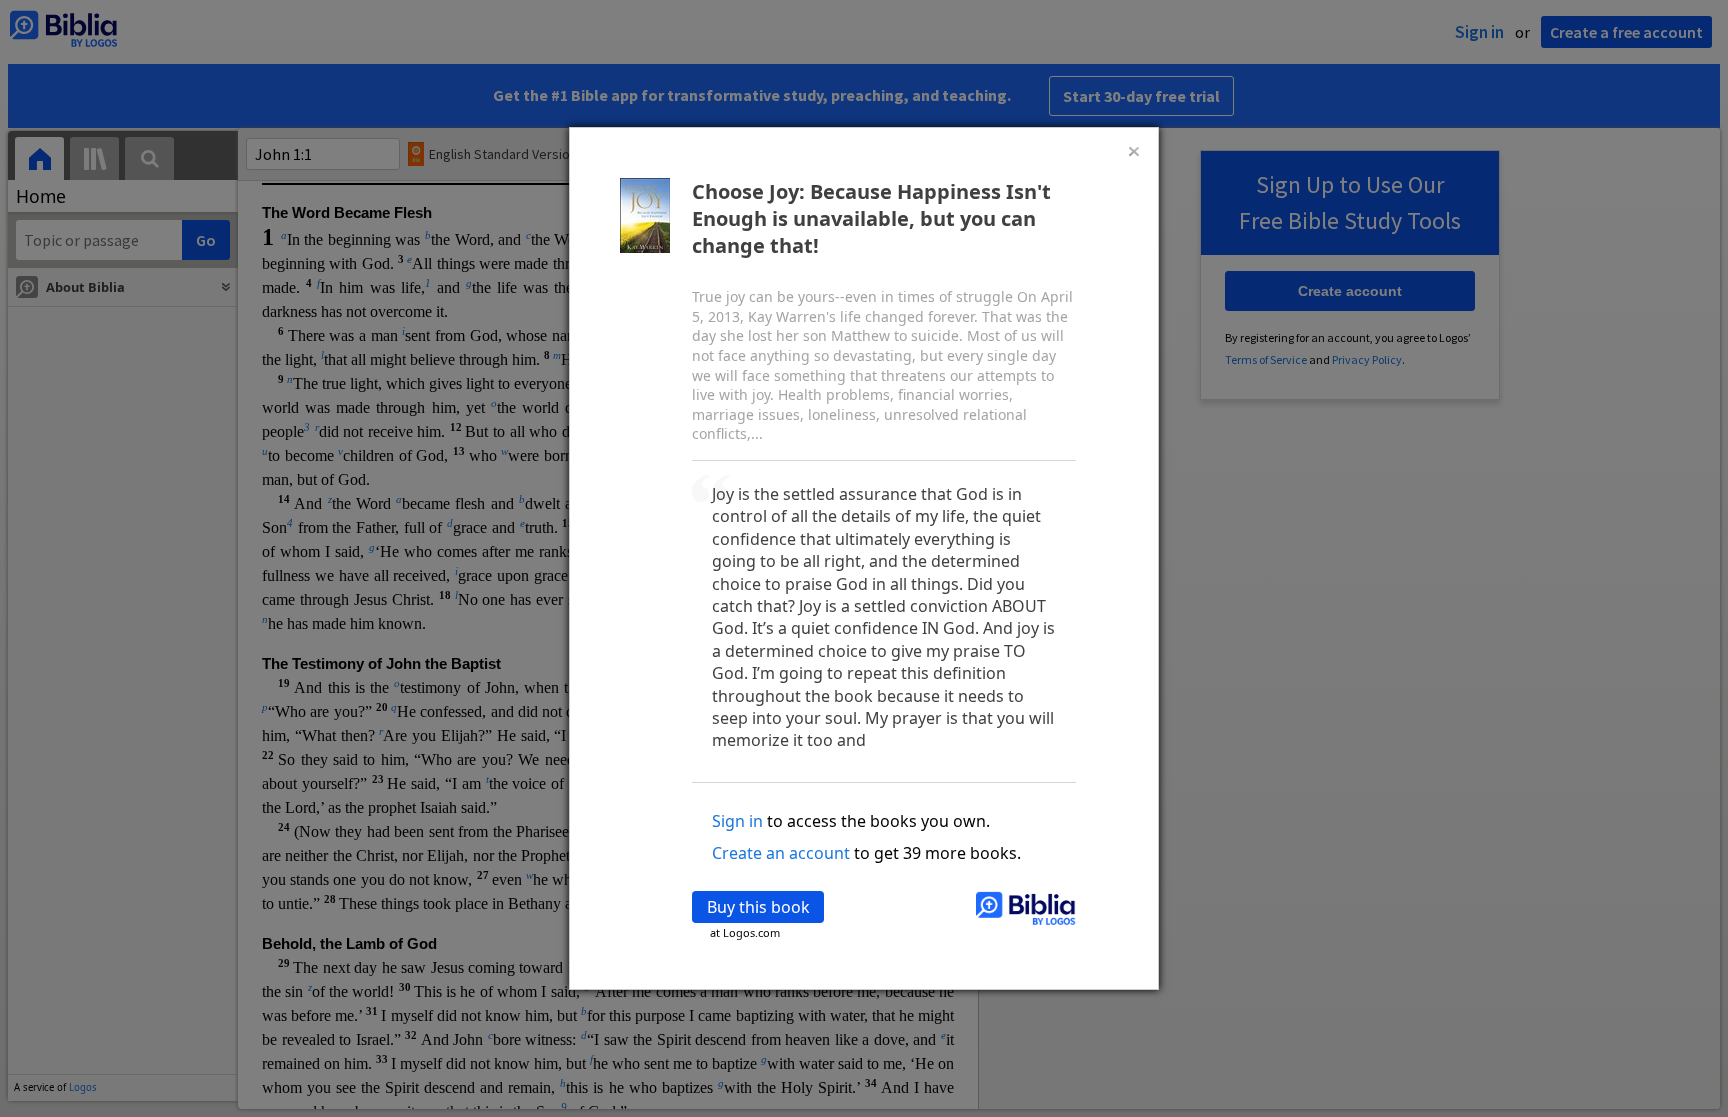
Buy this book (758, 907)
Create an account (781, 853)
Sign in (737, 821)
